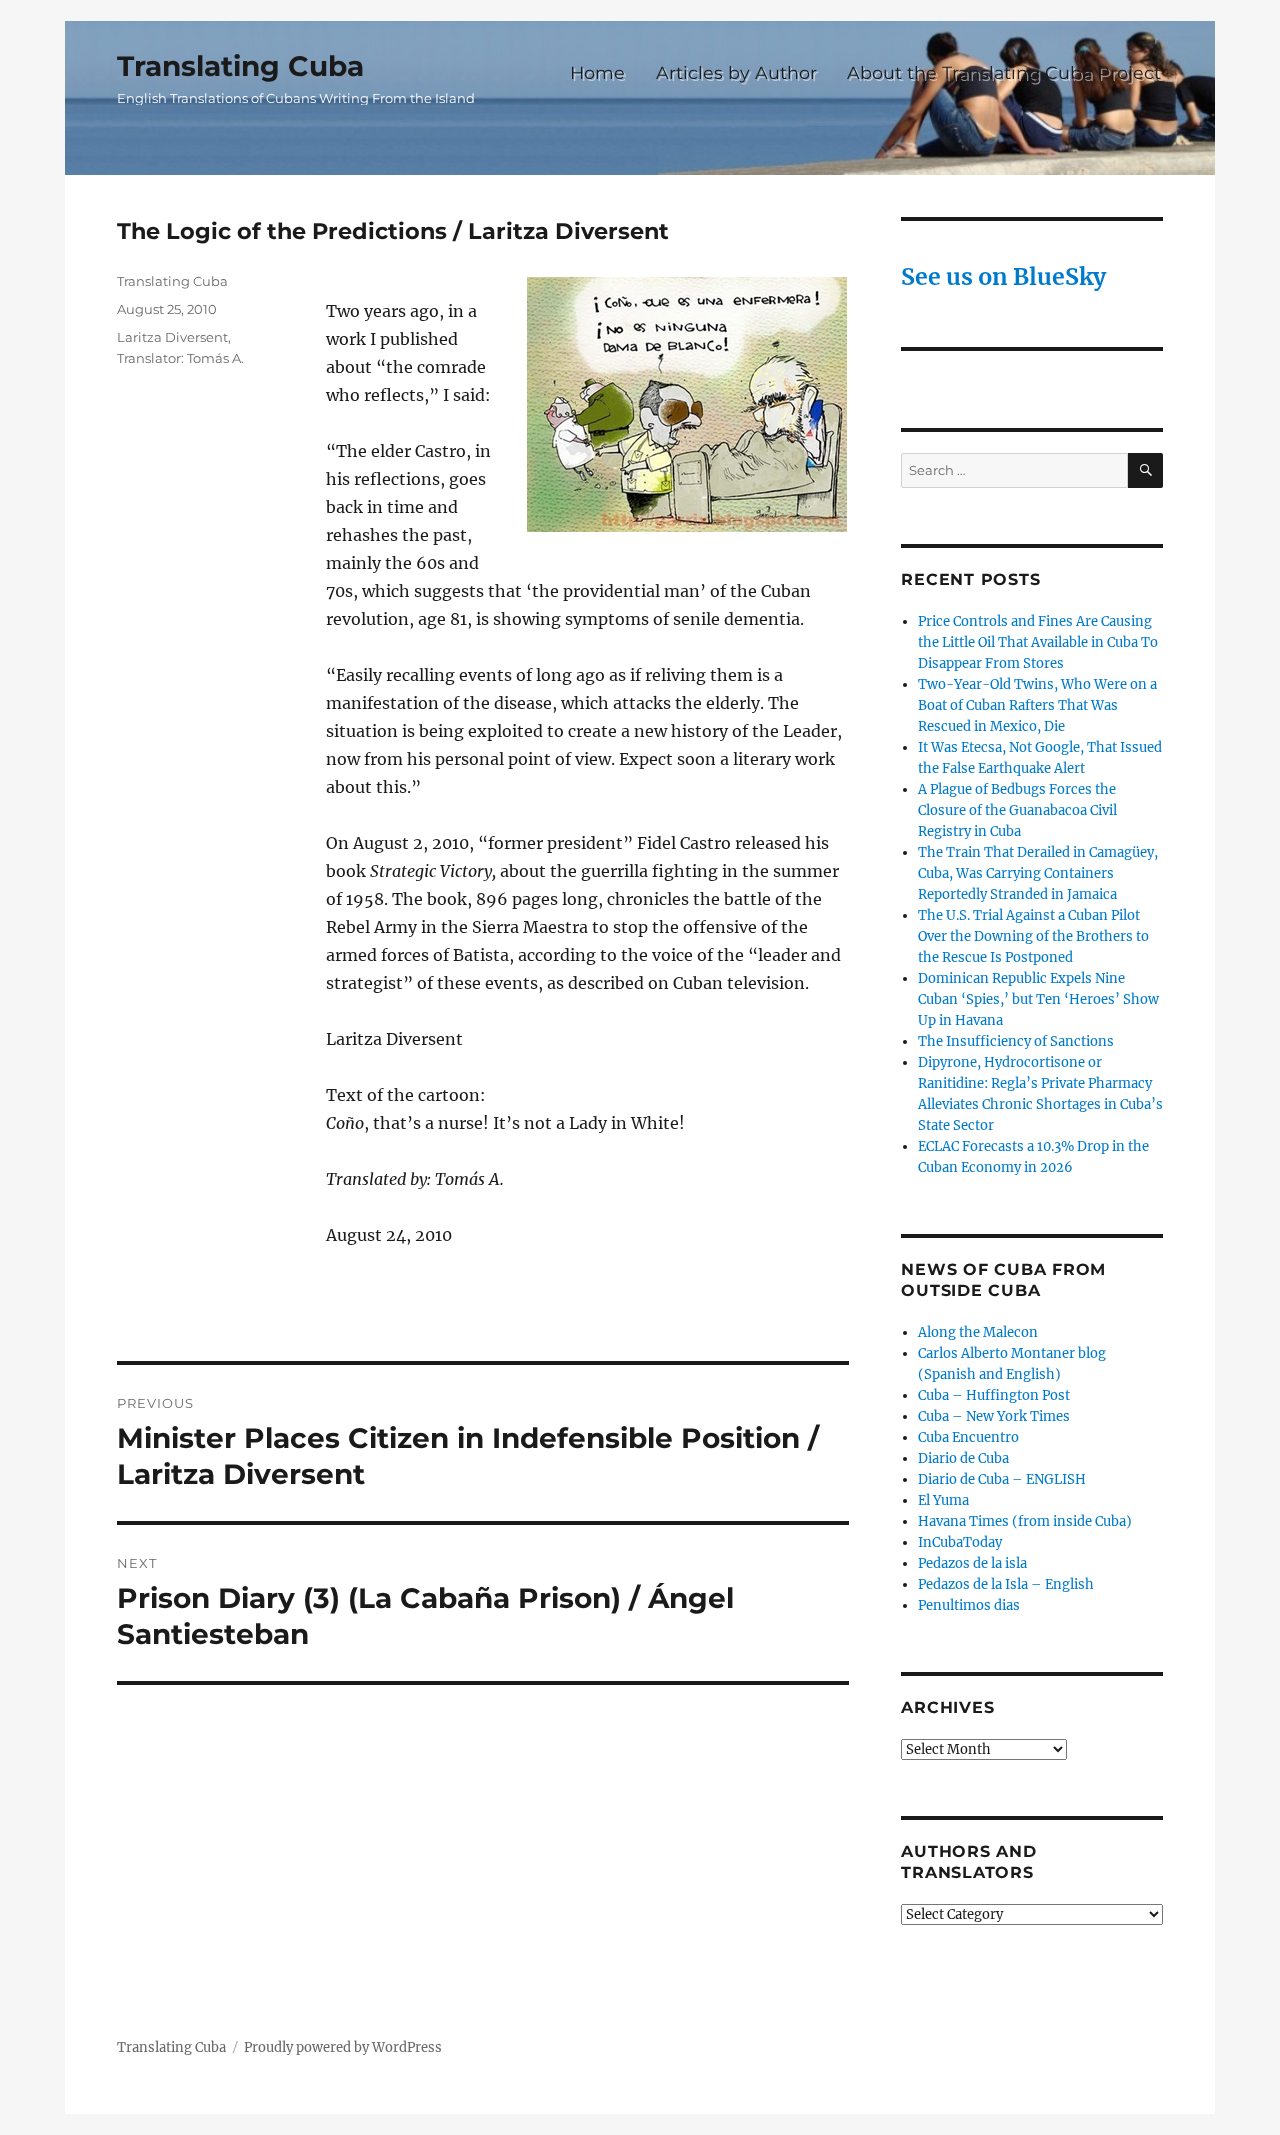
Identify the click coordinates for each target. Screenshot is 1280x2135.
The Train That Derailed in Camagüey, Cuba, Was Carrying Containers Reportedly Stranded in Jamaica (1038, 873)
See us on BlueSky (1003, 276)
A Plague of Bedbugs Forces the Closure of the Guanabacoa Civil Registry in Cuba (1017, 810)
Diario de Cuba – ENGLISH (1002, 1479)
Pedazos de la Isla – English (1006, 1584)
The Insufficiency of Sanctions (1016, 1041)
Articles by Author (736, 72)
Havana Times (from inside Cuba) (1025, 1521)
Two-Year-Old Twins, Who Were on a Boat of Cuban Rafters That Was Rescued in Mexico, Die (1037, 705)
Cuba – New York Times (994, 1416)
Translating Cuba (240, 66)
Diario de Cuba (963, 1458)
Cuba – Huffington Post (994, 1395)
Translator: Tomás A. (180, 358)
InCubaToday (960, 1542)
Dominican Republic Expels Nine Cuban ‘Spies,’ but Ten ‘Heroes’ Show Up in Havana (1038, 999)
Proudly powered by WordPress (343, 2047)
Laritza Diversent (172, 337)
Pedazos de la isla (972, 1563)
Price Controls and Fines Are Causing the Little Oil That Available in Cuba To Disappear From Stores (1038, 642)
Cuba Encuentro (968, 1437)
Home (597, 72)
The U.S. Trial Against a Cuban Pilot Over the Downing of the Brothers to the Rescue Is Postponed (1033, 936)
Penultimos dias (969, 1605)
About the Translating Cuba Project (1004, 72)
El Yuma (943, 1500)
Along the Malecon (978, 1332)
